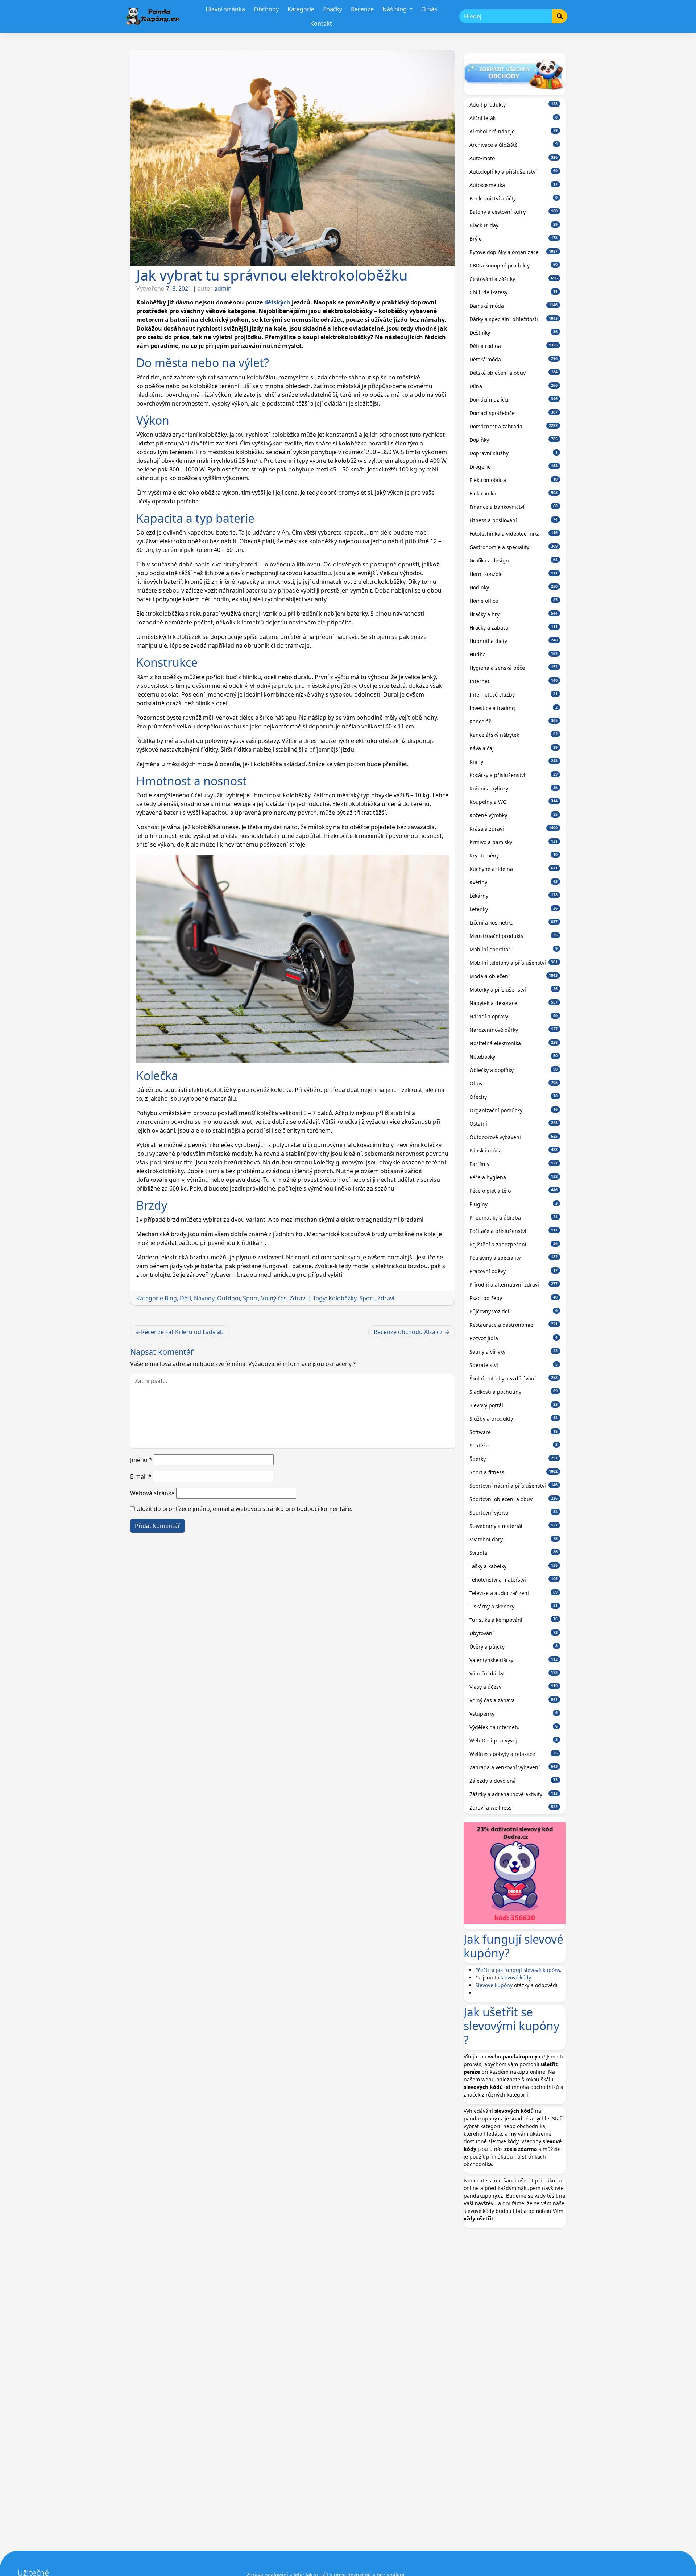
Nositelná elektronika (514, 1043)
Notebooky (514, 1057)
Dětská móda (514, 359)
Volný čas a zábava (514, 1700)
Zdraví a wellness (514, 1808)
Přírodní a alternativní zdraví (514, 1285)
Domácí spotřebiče (514, 413)
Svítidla (514, 1553)
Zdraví (298, 1298)
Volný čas (274, 1298)
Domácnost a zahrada (514, 426)
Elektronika (514, 493)
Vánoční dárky (514, 1673)
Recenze (362, 9)
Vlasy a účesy (514, 1687)
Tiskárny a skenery (514, 1606)
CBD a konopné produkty (514, 265)
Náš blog (395, 9)
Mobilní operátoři (514, 949)
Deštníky (514, 333)
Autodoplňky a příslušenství (514, 172)
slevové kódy (516, 1977)
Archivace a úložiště (514, 145)
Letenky (514, 909)
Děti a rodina (514, 346)
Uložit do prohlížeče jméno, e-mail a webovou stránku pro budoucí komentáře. (244, 1509)
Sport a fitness (514, 1472)
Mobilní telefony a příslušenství (514, 963)
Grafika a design (514, 560)
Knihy (514, 762)
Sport (250, 1298)
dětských (277, 302)
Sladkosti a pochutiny (514, 1392)
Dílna (514, 386)
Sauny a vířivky (514, 1352)
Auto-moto (514, 158)
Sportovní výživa (514, 1513)
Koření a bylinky (514, 788)
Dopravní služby (514, 453)
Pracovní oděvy (514, 1271)
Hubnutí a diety (514, 641)
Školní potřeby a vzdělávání (514, 1378)
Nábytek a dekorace (514, 1003)
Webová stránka (152, 1493)
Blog (171, 1298)
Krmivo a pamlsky (514, 842)
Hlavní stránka (225, 9)
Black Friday (514, 225)
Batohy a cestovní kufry (514, 212)
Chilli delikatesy (514, 292)
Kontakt (321, 24)
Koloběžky (342, 1298)
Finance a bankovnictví (514, 507)
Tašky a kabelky (514, 1566)
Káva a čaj (514, 748)
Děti (185, 1298)
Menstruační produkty (514, 936)
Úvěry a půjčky (514, 1647)
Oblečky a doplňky (514, 1070)
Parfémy (514, 1164)
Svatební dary (514, 1539)
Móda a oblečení (514, 976)
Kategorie (301, 9)
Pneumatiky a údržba (514, 1218)
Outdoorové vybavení (514, 1137)
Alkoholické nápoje (514, 131)
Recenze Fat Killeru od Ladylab (182, 1332)
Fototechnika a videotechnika (514, 534)
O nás (429, 9)
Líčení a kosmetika (514, 923)
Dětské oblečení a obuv (514, 373)
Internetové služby (514, 695)
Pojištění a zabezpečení (514, 1244)
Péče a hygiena (514, 1177)
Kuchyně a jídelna (514, 869)
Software (514, 1432)
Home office (514, 601)
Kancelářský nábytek (514, 735)
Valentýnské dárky (514, 1660)
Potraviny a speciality (514, 1258)
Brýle (514, 239)
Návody (204, 1298)
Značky (333, 9)
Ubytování (514, 1633)
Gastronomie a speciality (514, 547)
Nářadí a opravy (514, 1016)
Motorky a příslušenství (514, 990)
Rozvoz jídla (514, 1338)
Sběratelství (514, 1365)
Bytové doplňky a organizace (514, 252)
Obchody (266, 9)
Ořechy (514, 1097)
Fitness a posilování (514, 520)
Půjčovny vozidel (514, 1311)
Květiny (514, 882)
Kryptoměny (514, 855)
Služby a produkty (514, 1419)
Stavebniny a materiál (514, 1526)
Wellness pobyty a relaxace (514, 1754)
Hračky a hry (514, 614)
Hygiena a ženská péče (514, 668)
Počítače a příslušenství (514, 1231)
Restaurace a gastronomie (514, 1325)
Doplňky (514, 440)
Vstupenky (514, 1714)
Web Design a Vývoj (514, 1740)
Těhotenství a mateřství (514, 1580)
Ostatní (514, 1124)
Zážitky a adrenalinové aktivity (514, 1794)
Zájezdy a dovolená (514, 1781)
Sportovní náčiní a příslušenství (514, 1486)
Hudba (514, 654)
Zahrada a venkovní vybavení (514, 1767)
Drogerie (514, 467)
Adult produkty (514, 105)
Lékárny (514, 896)
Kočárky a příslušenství (514, 775)
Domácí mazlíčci (514, 400)
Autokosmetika (514, 185)
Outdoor (229, 1298)
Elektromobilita (514, 480)
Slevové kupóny (494, 1985)
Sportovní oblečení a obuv (514, 1499)
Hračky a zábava (514, 628)
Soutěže (514, 1445)
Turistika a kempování (514, 1620)
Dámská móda (514, 306)
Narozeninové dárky (514, 1030)
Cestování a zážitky (514, 279)
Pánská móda (514, 1150)
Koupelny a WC (514, 802)
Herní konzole (514, 574)
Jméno (141, 1460)
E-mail (141, 1476)
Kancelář (514, 721)
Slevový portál (514, 1405)
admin (223, 288)
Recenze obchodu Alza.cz (408, 1332)
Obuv (514, 1083)
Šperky (514, 1459)
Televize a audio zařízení (514, 1593)
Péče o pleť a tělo (514, 1191)
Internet (514, 681)
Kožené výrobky (514, 815)
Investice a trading (514, 708)
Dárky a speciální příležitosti (514, 319)
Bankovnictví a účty (514, 198)
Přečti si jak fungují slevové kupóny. (518, 1970)
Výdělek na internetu (514, 1727)
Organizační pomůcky (514, 1110)
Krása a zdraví (514, 829)
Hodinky (514, 587)
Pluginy (514, 1204)
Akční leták (514, 118)
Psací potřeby (514, 1298)
